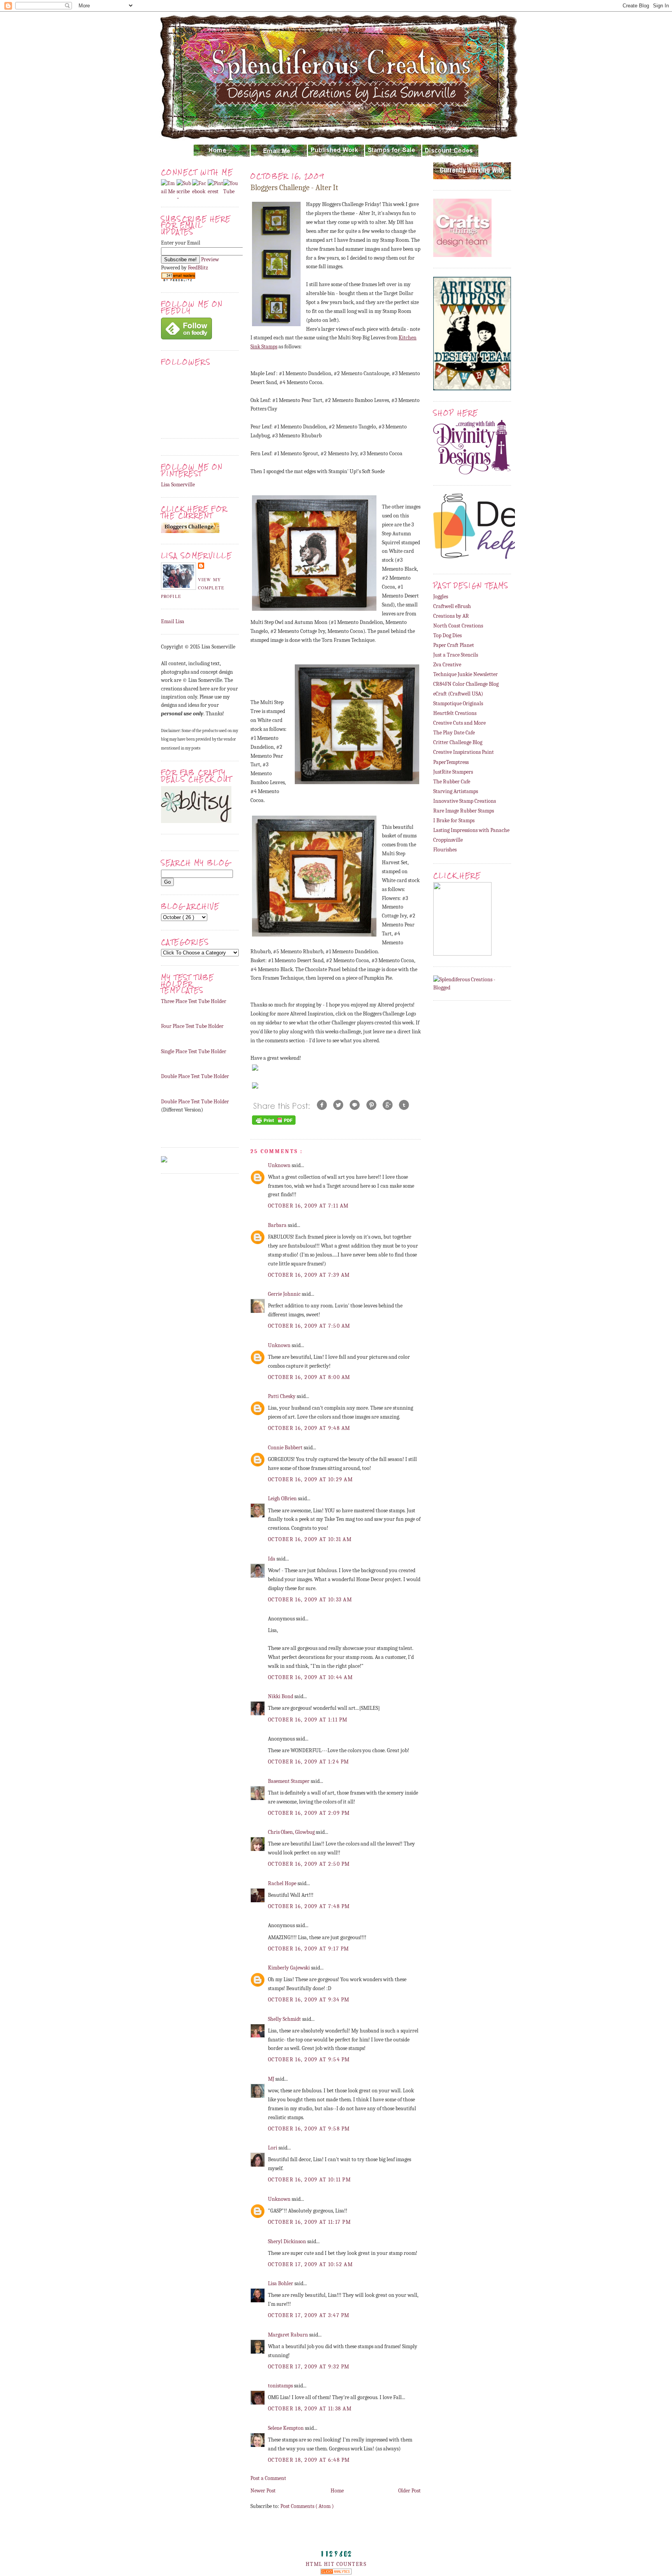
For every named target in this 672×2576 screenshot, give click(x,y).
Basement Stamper (289, 1781)
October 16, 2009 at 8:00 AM (309, 1377)
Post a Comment (268, 2478)
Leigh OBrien (283, 1499)
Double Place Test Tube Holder (195, 1076)
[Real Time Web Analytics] (336, 2573)
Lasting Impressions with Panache (471, 830)
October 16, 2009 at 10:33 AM (310, 1600)
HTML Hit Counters (336, 2564)
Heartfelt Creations (455, 713)
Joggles (441, 597)
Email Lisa (173, 621)
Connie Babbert (286, 1448)
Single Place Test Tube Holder (194, 1051)
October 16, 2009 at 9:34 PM (309, 2000)
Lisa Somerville (178, 485)
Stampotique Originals (458, 703)
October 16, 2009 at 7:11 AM (308, 1206)
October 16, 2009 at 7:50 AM (309, 1326)
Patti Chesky (282, 1396)
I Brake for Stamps (454, 821)
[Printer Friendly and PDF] (274, 1125)
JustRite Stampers (453, 772)
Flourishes (445, 850)
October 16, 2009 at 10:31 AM (310, 1539)
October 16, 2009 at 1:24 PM (309, 1762)
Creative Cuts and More (459, 723)
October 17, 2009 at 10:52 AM (310, 2264)
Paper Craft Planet (454, 645)
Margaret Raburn (289, 2335)
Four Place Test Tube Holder (192, 1026)
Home (337, 2491)
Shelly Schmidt (285, 2019)
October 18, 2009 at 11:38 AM (310, 2409)
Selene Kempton (286, 2428)
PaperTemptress (451, 762)
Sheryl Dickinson (288, 2241)
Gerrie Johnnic (285, 1294)
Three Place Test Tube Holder (194, 1001)
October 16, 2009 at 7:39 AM (309, 1275)
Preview (210, 260)
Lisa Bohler (281, 2283)
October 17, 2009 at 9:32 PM (309, 2367)
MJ (272, 2079)
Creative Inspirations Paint (464, 752)
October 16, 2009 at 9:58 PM (309, 2129)
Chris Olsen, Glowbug (292, 1832)
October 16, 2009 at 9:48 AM (309, 1428)
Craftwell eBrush (452, 606)
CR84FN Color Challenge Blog (466, 684)
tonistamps (281, 2386)
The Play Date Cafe (454, 733)
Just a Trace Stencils (456, 655)
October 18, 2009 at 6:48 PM (309, 2460)
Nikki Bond (281, 1696)
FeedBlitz (198, 268)
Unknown (280, 1165)
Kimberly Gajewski (290, 1968)
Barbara (278, 1225)
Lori (273, 2148)
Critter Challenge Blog (458, 742)
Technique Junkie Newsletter (465, 674)
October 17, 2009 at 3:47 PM (309, 2315)
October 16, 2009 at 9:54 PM (309, 2060)
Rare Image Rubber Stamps (464, 811)
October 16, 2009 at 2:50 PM (309, 1864)
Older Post (409, 2491)
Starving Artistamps (456, 791)
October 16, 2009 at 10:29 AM (310, 1479)
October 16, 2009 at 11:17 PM (309, 2222)
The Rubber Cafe (452, 782)
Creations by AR (451, 616)
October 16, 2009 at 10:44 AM (310, 1677)
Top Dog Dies (447, 635)
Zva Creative (447, 665)
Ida (272, 1559)
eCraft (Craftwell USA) (458, 694)
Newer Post (263, 2491)
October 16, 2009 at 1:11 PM (308, 1720)
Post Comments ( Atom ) (307, 2506)
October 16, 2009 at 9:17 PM (309, 1949)
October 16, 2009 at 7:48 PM (309, 1906)
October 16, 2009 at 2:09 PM (309, 1813)
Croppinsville (448, 840)
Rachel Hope (283, 1883)
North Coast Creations (458, 626)
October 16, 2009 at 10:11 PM (309, 2180)
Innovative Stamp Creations (465, 801)
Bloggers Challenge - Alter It (294, 188)
